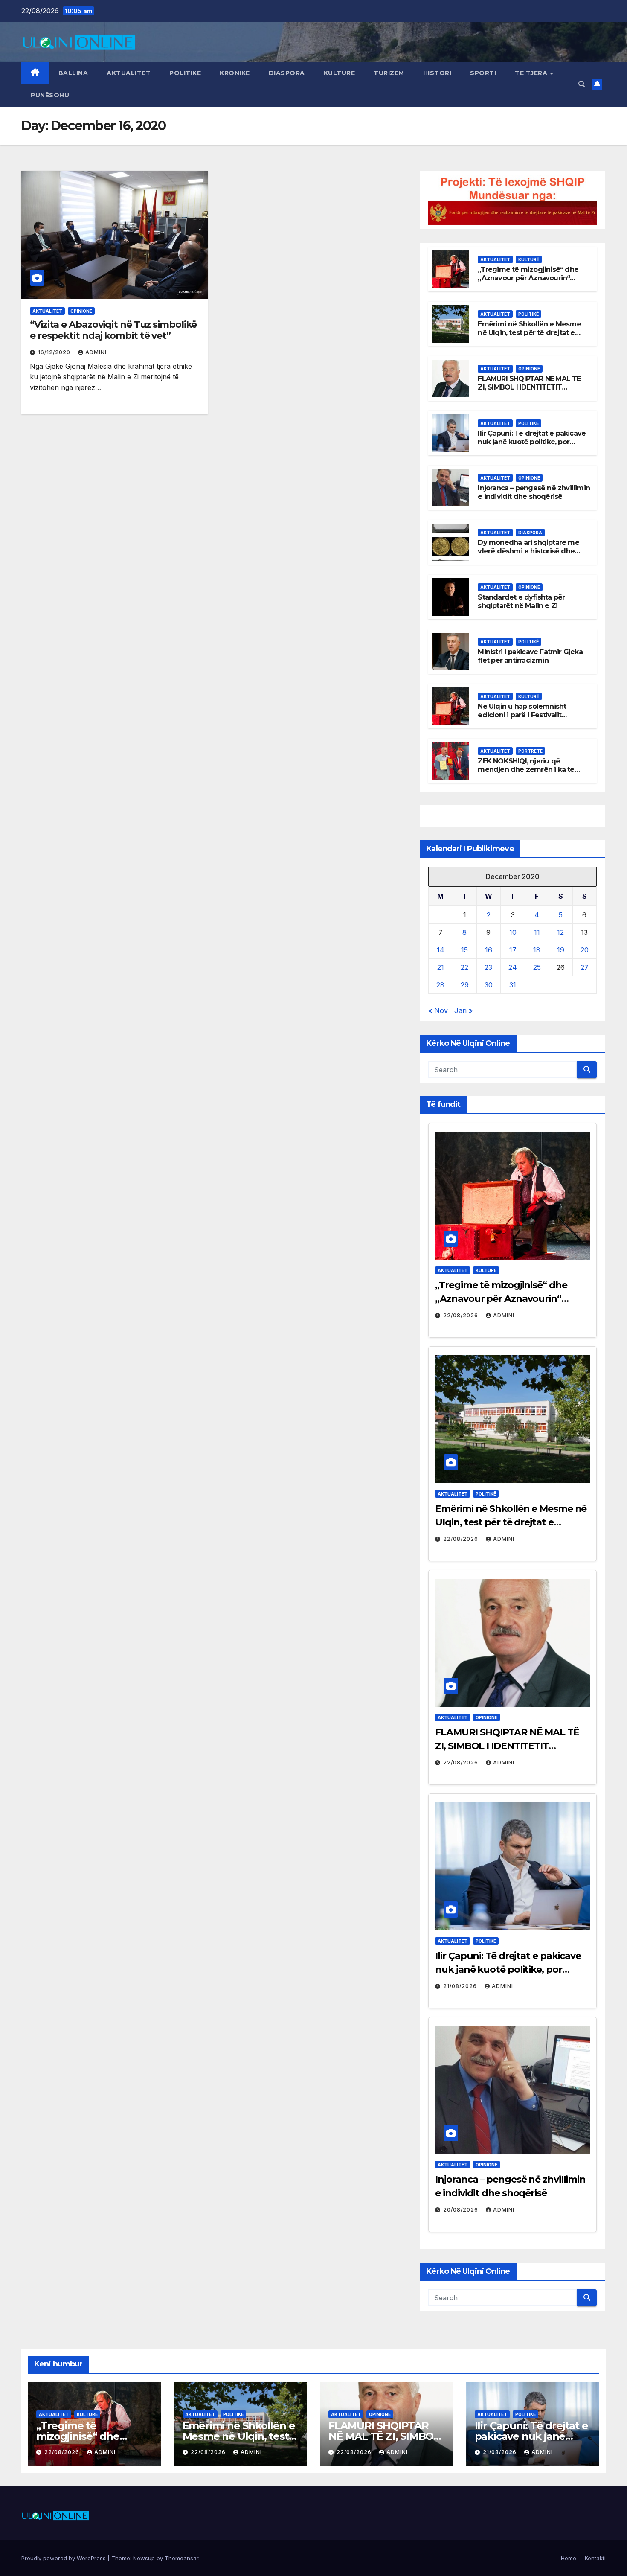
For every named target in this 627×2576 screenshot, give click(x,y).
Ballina (73, 73)
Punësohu (50, 95)
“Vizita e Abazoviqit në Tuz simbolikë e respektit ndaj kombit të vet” (113, 330)
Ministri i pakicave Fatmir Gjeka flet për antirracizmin (530, 656)
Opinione (81, 311)
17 (513, 950)
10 (513, 932)
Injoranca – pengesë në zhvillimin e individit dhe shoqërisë (534, 492)
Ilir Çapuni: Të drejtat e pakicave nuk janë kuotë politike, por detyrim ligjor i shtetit (532, 442)
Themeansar (181, 2558)
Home (569, 2558)
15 (464, 950)
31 (513, 985)
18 (537, 950)
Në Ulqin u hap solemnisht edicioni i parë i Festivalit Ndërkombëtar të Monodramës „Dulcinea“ (530, 720)
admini (96, 352)
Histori (437, 73)
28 (440, 985)
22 (464, 967)
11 (537, 932)
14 (441, 950)
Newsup (144, 2558)
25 (537, 967)
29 (465, 985)
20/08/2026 (462, 2210)
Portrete (530, 751)
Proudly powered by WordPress (64, 2558)
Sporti (483, 73)
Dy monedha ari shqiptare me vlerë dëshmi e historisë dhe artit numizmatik (528, 552)
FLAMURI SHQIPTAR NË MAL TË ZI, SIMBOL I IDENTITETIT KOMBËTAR (529, 388)
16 (489, 950)
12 (560, 932)
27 (585, 967)
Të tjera (532, 73)
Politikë (185, 73)
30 (489, 985)
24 (513, 967)
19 (561, 950)
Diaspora (287, 73)
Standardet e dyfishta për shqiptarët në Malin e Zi (521, 602)
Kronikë (235, 73)
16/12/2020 (55, 352)
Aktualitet (129, 73)
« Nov (438, 1010)
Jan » (463, 1010)
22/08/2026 (462, 1315)
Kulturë (340, 73)
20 (585, 950)
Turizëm (389, 73)
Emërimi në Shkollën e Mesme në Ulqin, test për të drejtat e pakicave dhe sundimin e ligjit (529, 333)
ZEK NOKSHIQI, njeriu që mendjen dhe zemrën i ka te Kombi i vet (526, 770)
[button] (582, 84)
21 (441, 967)
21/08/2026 (461, 1986)
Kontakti (595, 2558)
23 (488, 967)
